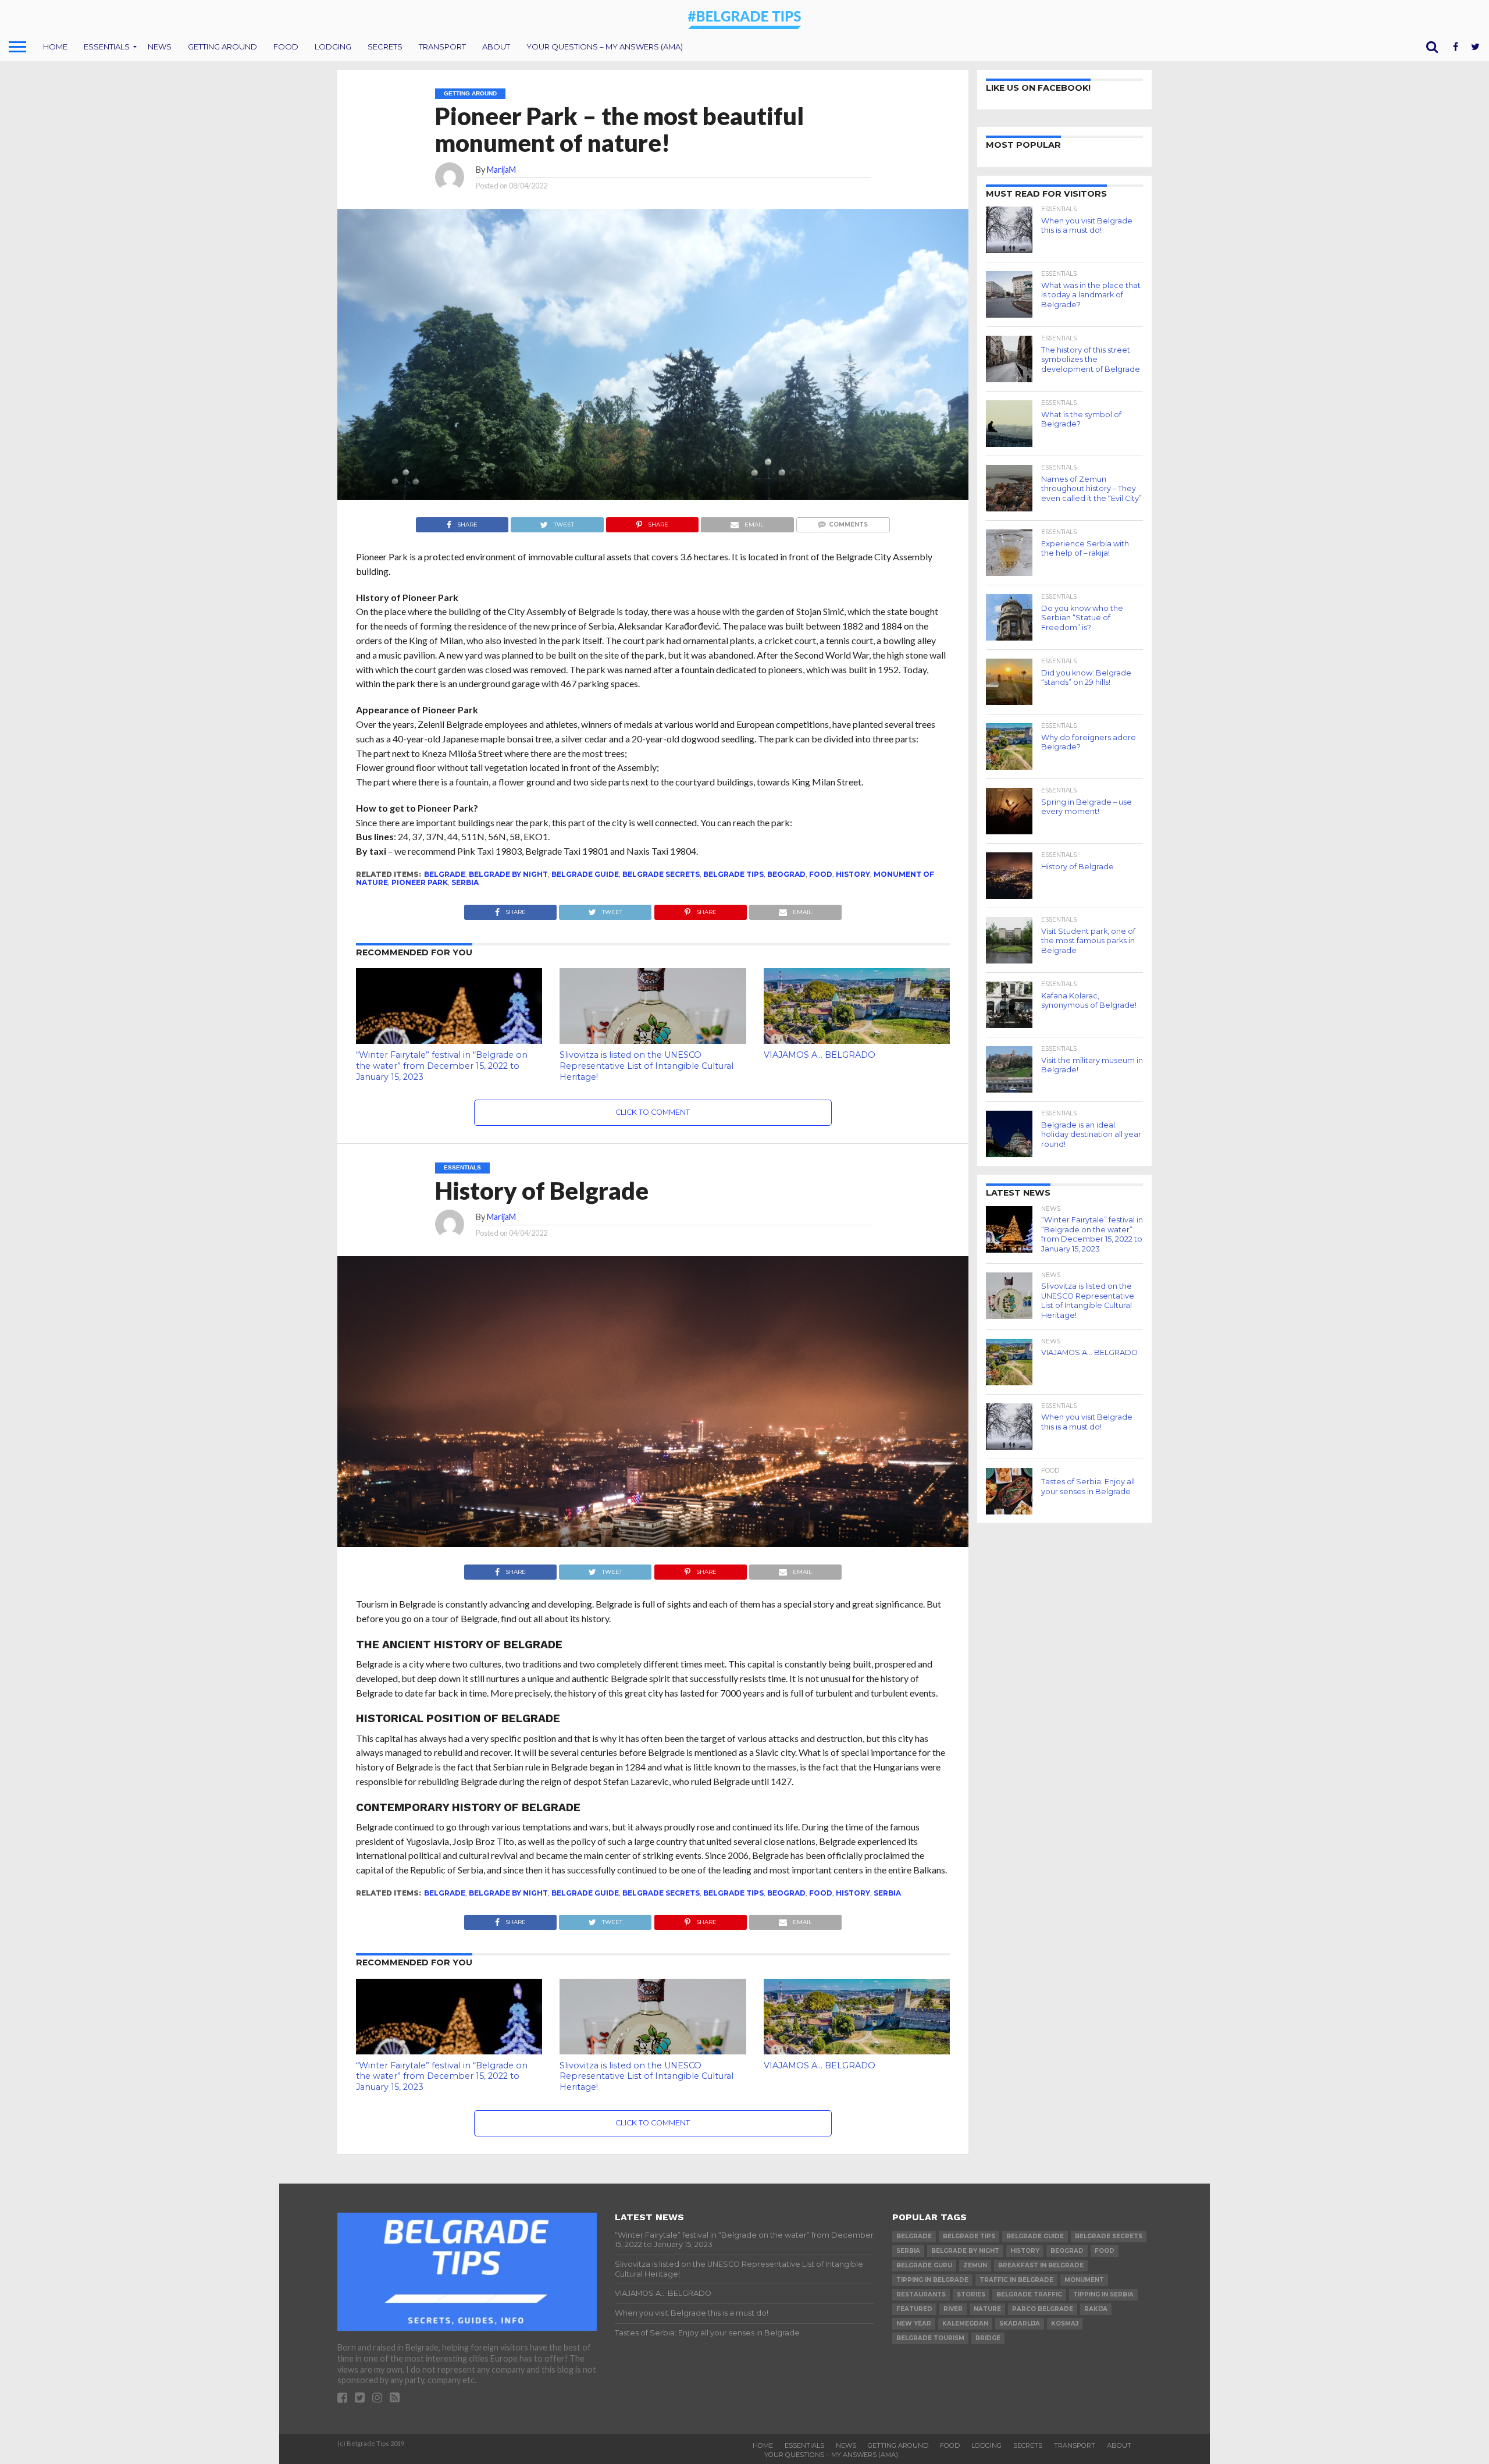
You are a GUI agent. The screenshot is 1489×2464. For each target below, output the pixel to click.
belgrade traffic (1029, 2294)
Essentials (107, 47)
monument (1084, 2280)
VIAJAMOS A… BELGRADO (820, 1055)
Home (55, 47)
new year (914, 2323)
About (496, 47)
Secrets (385, 47)
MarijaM (501, 170)
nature (987, 2309)
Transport (442, 47)
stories (971, 2294)
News (160, 47)
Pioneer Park (420, 882)
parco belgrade (1043, 2309)
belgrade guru (924, 2265)
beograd (786, 874)
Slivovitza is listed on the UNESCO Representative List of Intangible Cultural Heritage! (646, 1066)
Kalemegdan (965, 2323)
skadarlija (1020, 2323)
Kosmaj (1065, 2323)
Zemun (975, 2265)
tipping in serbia (1103, 2294)
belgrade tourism (930, 2338)
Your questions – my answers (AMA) (605, 47)
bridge (988, 2338)
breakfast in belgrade (1041, 2265)
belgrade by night (508, 874)
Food (286, 47)
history (853, 874)
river (953, 2309)
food (821, 874)
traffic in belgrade (1016, 2280)
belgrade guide (585, 874)
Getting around (222, 47)
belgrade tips (733, 874)
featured (914, 2309)
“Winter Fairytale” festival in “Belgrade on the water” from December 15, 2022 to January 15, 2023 (442, 1066)
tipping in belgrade (932, 2280)
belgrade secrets (661, 874)
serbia (465, 882)
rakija (1096, 2309)
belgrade (445, 874)
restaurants (921, 2294)
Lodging (333, 47)
